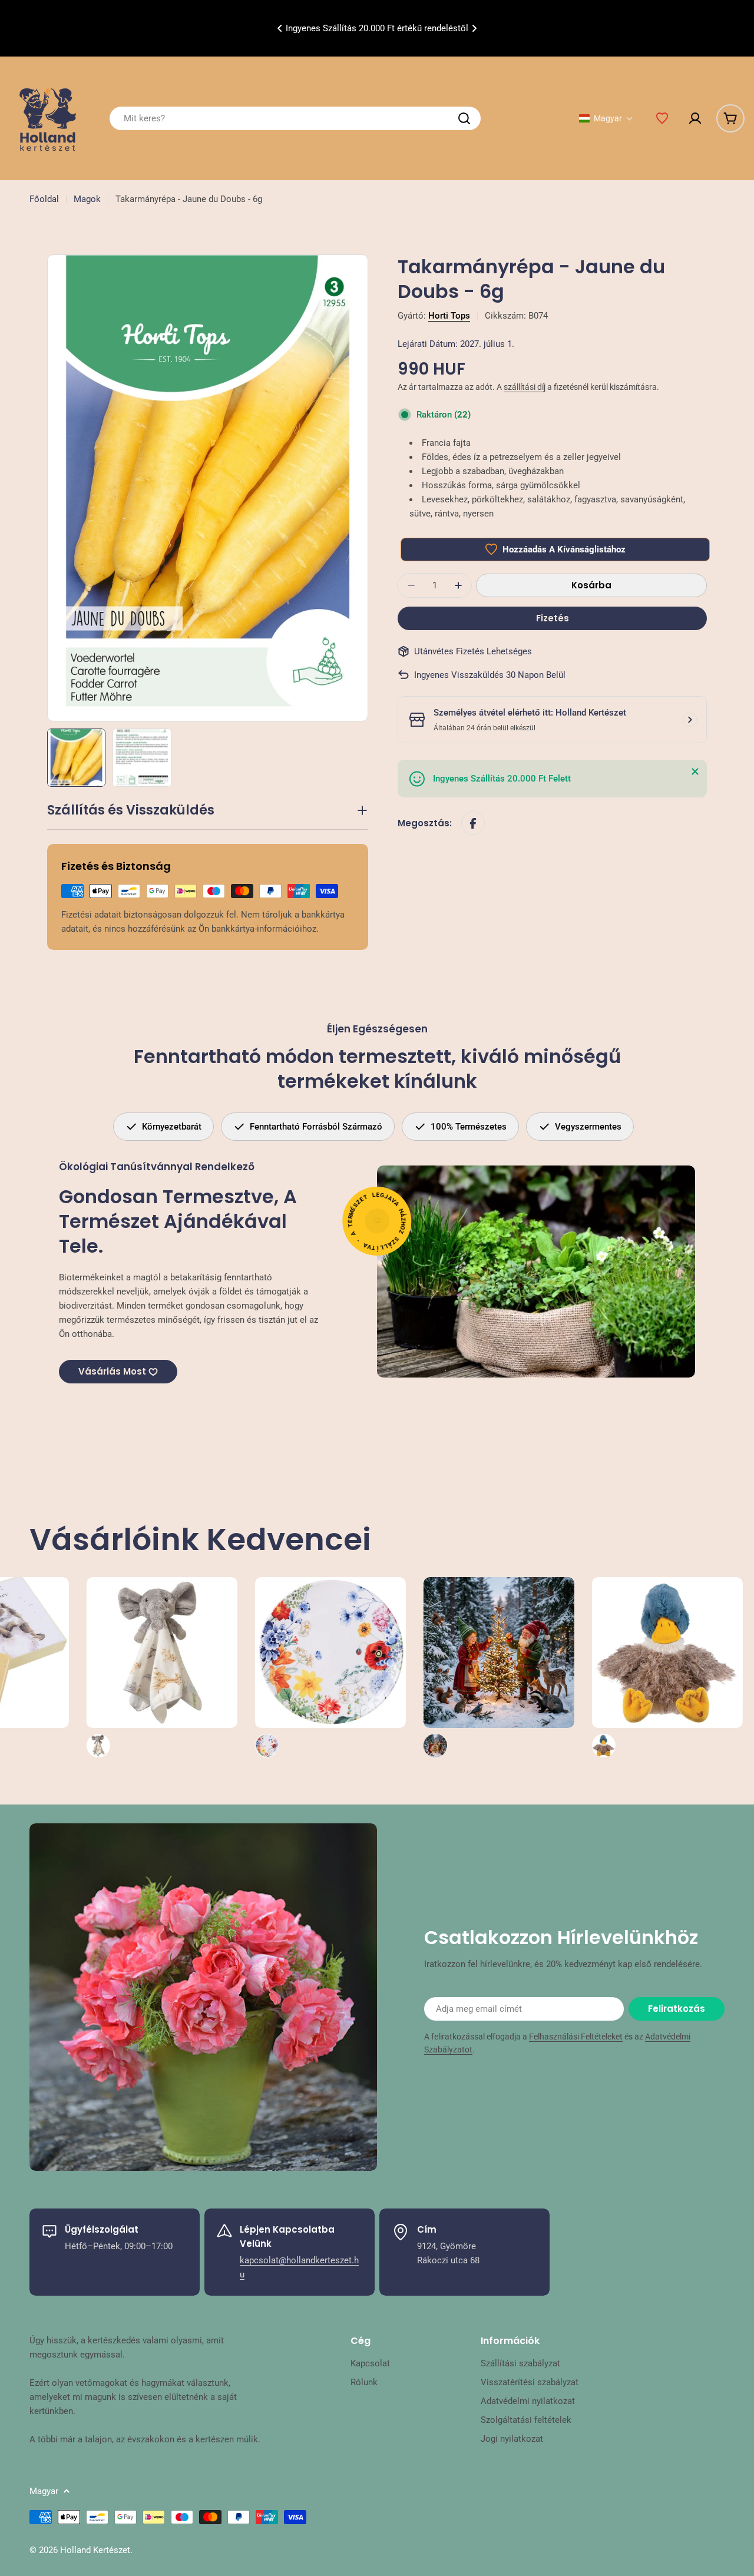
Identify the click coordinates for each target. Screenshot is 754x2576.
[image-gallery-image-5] (386, 1667)
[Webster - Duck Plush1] (555, 1667)
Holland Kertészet (95, 2550)
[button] (280, 28)
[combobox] (295, 118)
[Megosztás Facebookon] (473, 823)
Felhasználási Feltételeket (576, 2037)
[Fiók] (695, 118)
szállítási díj (525, 387)
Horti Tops (449, 316)
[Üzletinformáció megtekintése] (690, 720)
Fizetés (553, 618)
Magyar (44, 2491)
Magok (87, 199)
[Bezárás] (695, 772)
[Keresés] (464, 118)
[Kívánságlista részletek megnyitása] (662, 118)
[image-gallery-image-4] (218, 1667)
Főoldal (44, 199)
